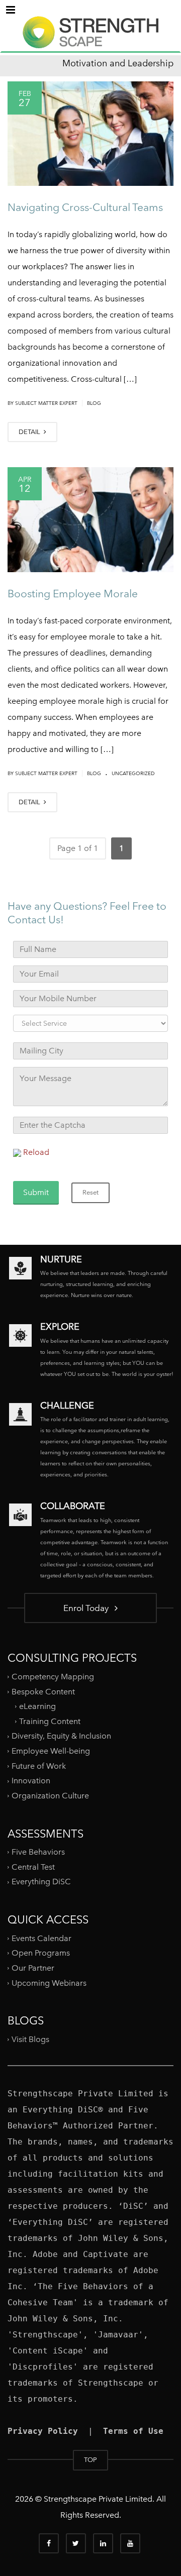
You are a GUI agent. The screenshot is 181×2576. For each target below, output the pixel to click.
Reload (36, 1152)
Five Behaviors (38, 1852)
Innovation (31, 1781)
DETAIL (30, 432)
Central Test (33, 1867)
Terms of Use (133, 2431)
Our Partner (33, 1968)
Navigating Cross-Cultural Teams (85, 207)
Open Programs (41, 1953)
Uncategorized (133, 773)
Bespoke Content (43, 1691)
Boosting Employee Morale (73, 594)
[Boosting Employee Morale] (90, 519)
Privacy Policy (43, 2431)
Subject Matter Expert (46, 403)
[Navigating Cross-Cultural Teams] (90, 134)
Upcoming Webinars (49, 1982)
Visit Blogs (30, 2039)
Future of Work (39, 1766)
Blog (94, 403)
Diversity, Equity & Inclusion (61, 1736)
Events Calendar (41, 1938)
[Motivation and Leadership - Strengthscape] (90, 41)
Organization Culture (50, 1796)
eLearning (37, 1706)
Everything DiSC (42, 1882)
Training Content (50, 1721)
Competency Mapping (53, 1677)
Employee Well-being (51, 1751)
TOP (90, 2460)
